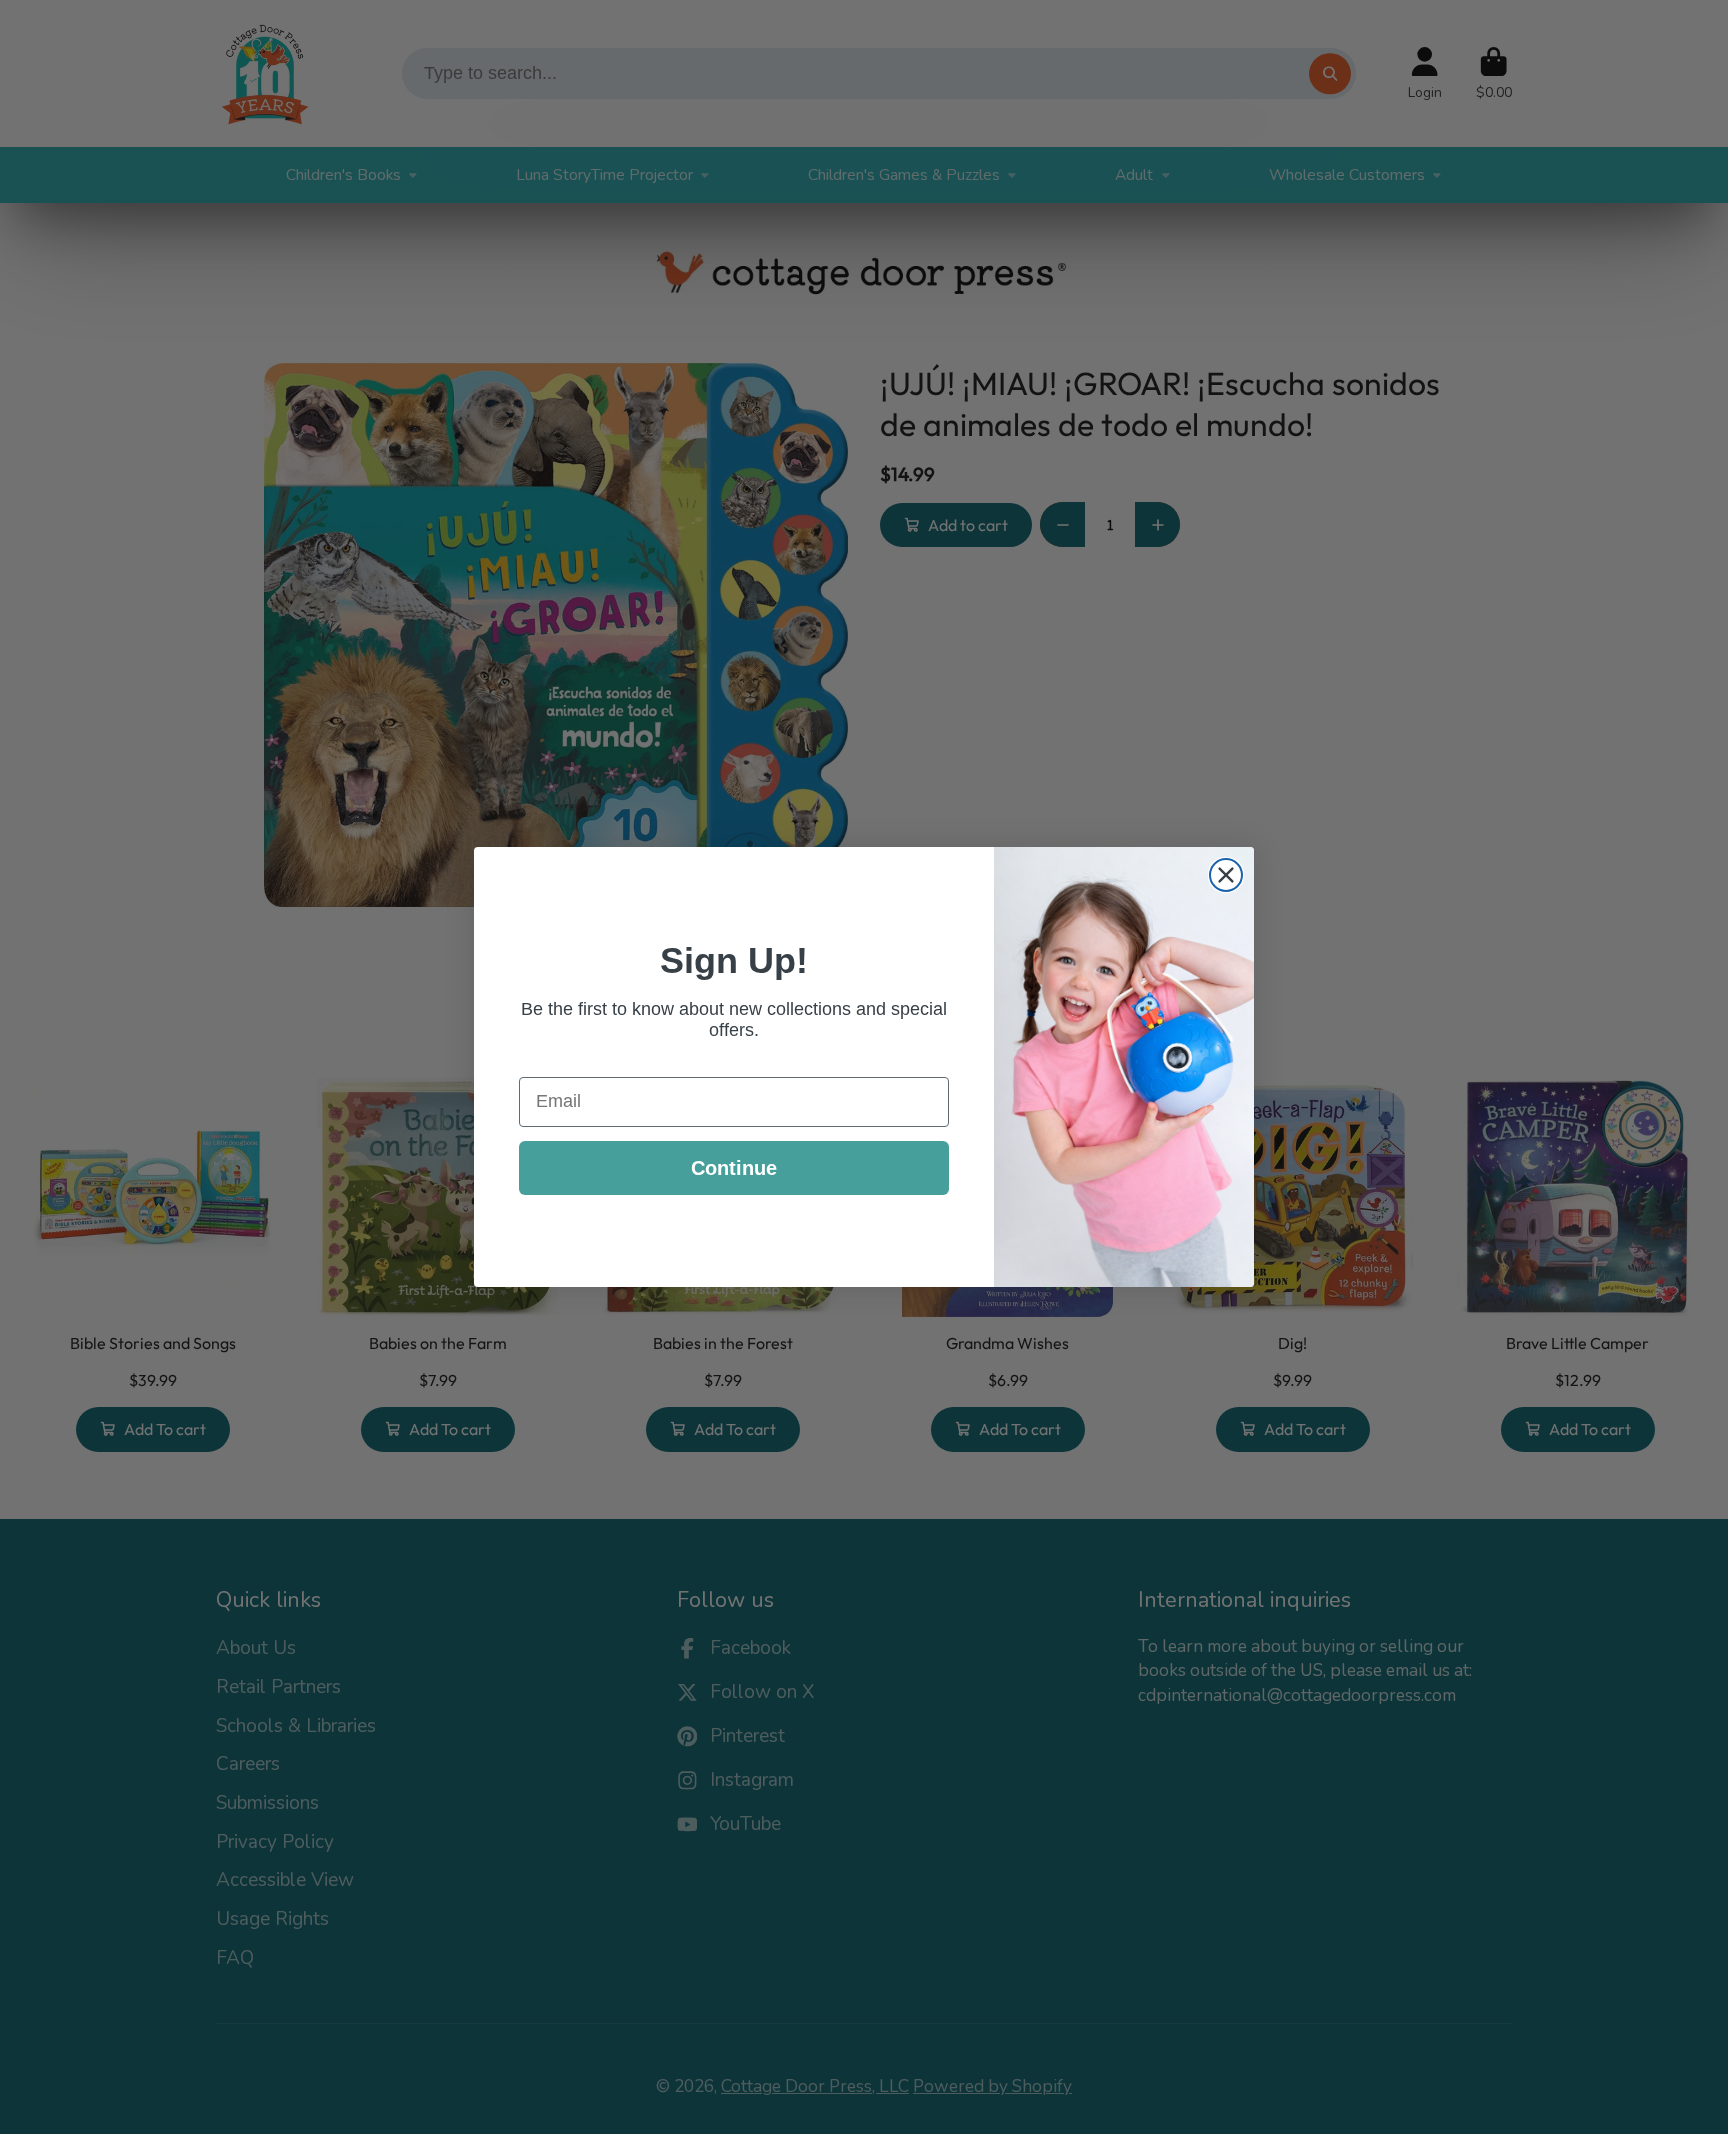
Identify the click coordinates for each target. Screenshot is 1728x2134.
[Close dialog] (1226, 875)
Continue (734, 1168)
